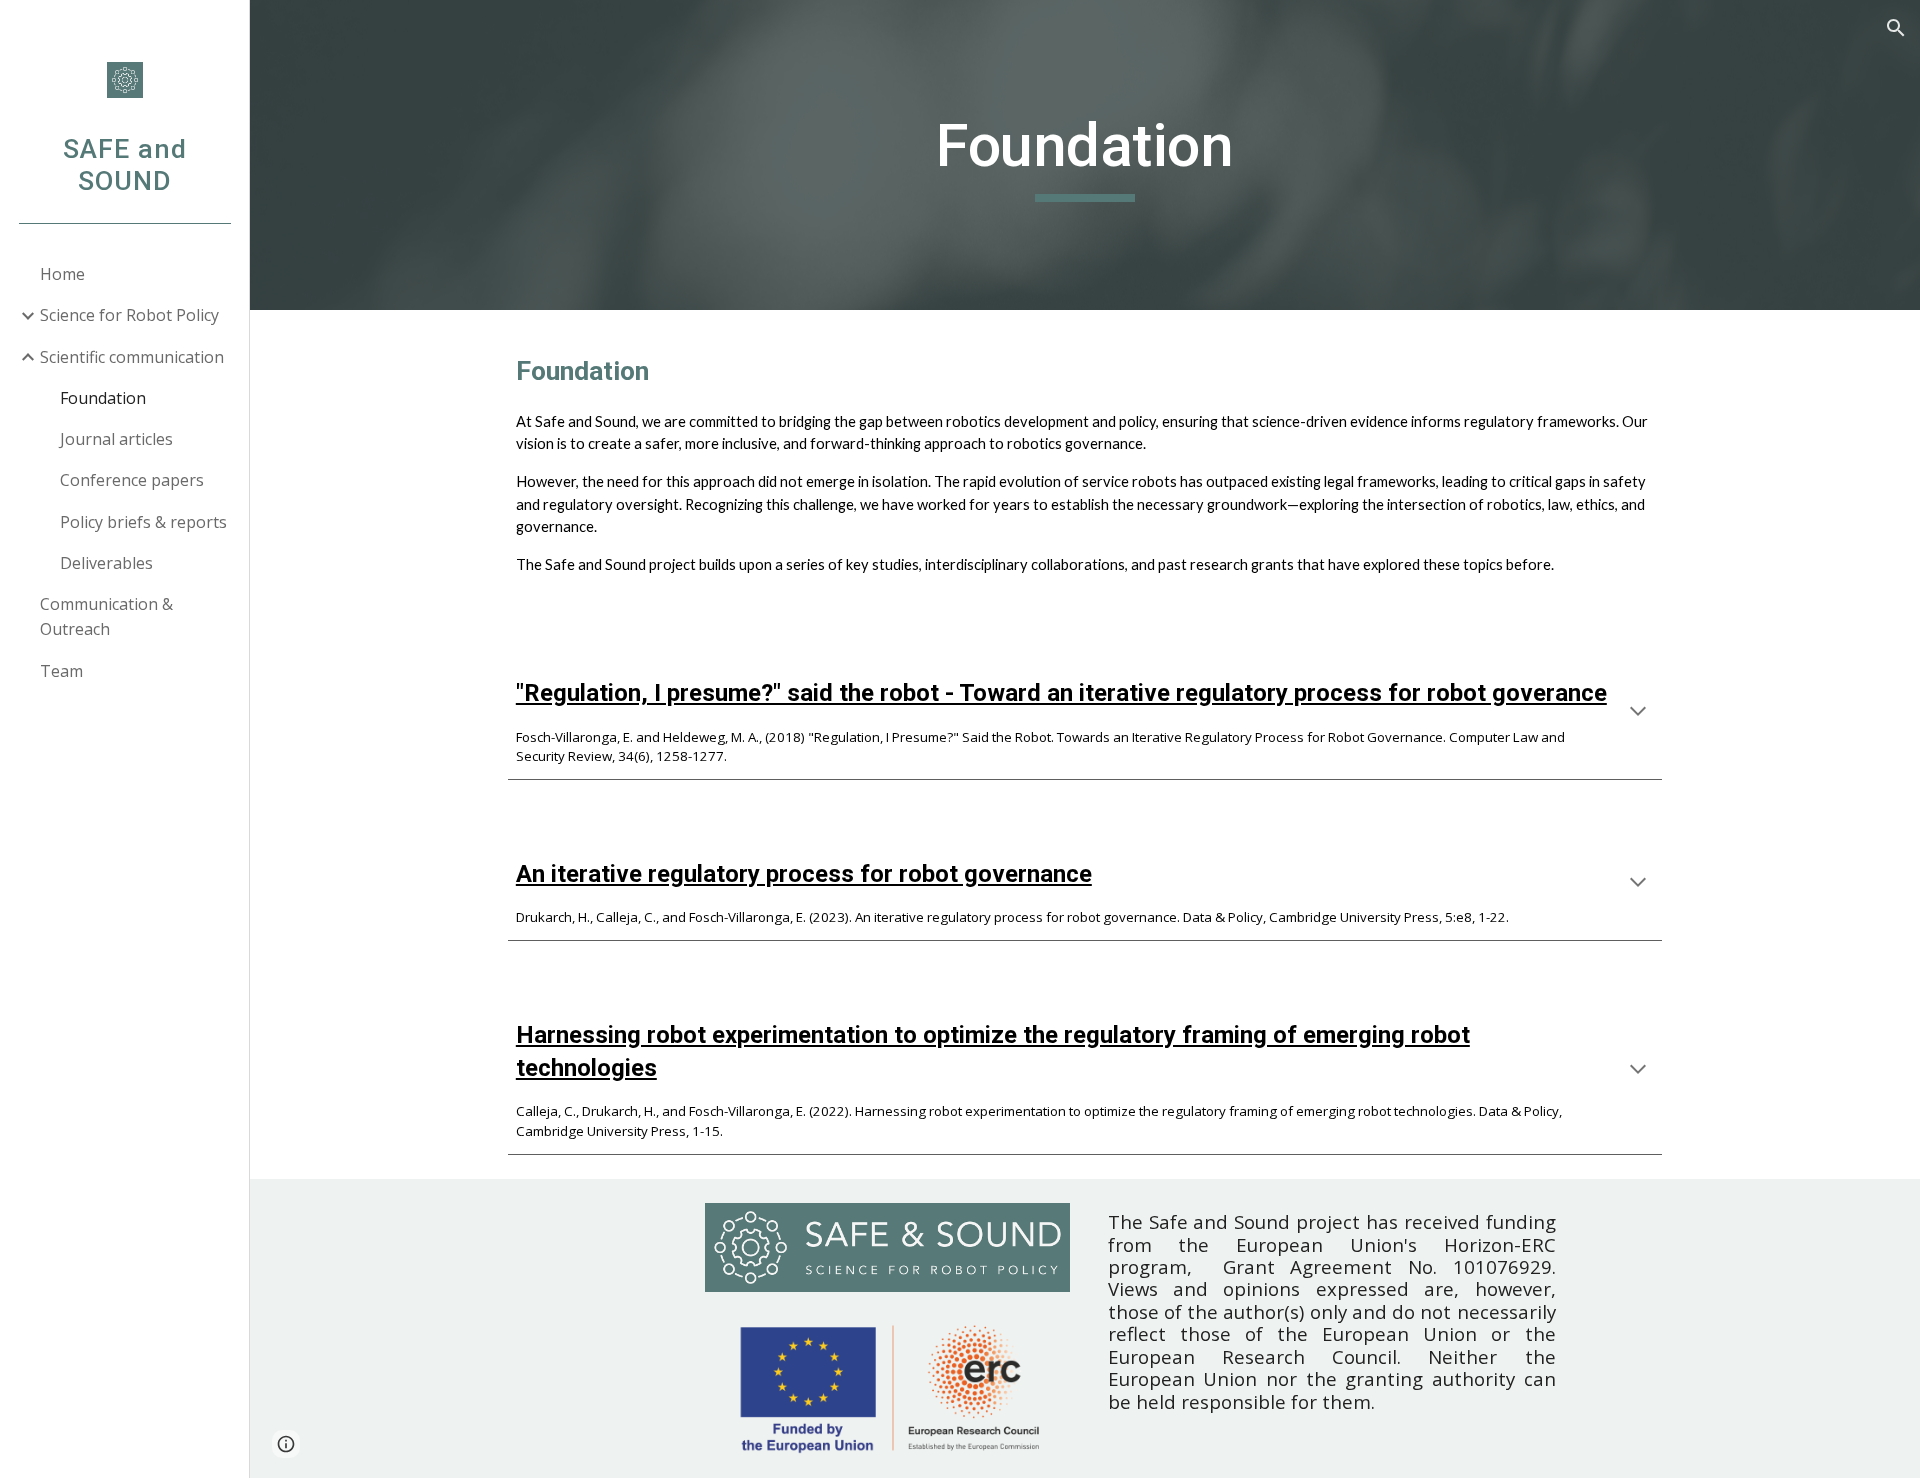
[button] (1896, 28)
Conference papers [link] (132, 480)
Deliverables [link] (106, 563)
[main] (1085, 155)
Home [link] (62, 274)
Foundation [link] (103, 398)
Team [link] (61, 671)
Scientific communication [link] (132, 357)
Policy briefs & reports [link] (143, 522)
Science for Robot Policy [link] (129, 315)
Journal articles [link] (116, 439)
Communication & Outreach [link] (106, 616)
